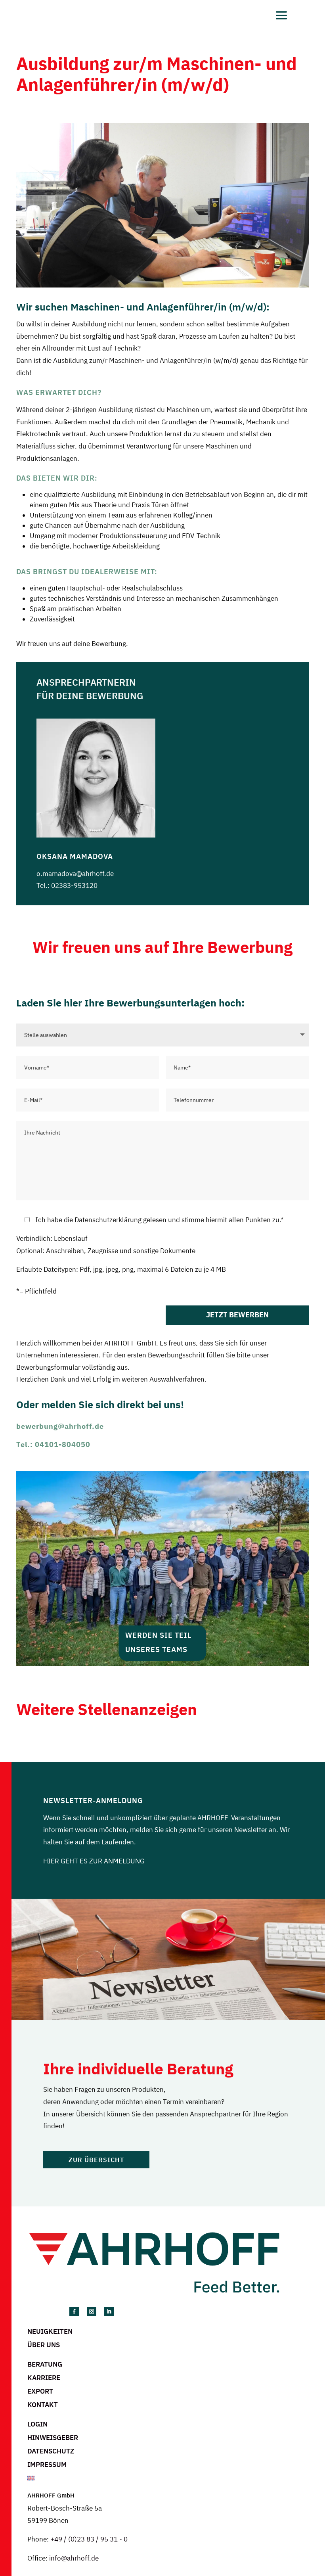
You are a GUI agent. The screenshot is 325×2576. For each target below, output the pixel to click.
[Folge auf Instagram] (92, 2311)
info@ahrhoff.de (74, 2558)
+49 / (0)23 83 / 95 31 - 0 (89, 2539)
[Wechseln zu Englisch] (168, 2478)
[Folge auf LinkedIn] (109, 2311)
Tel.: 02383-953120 (67, 885)
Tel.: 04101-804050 (53, 1444)
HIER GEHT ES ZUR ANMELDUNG (94, 1861)
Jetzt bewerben (237, 1315)
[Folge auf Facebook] (74, 2311)
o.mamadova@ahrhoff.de (75, 874)
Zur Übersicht (96, 2160)
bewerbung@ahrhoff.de (60, 1426)
